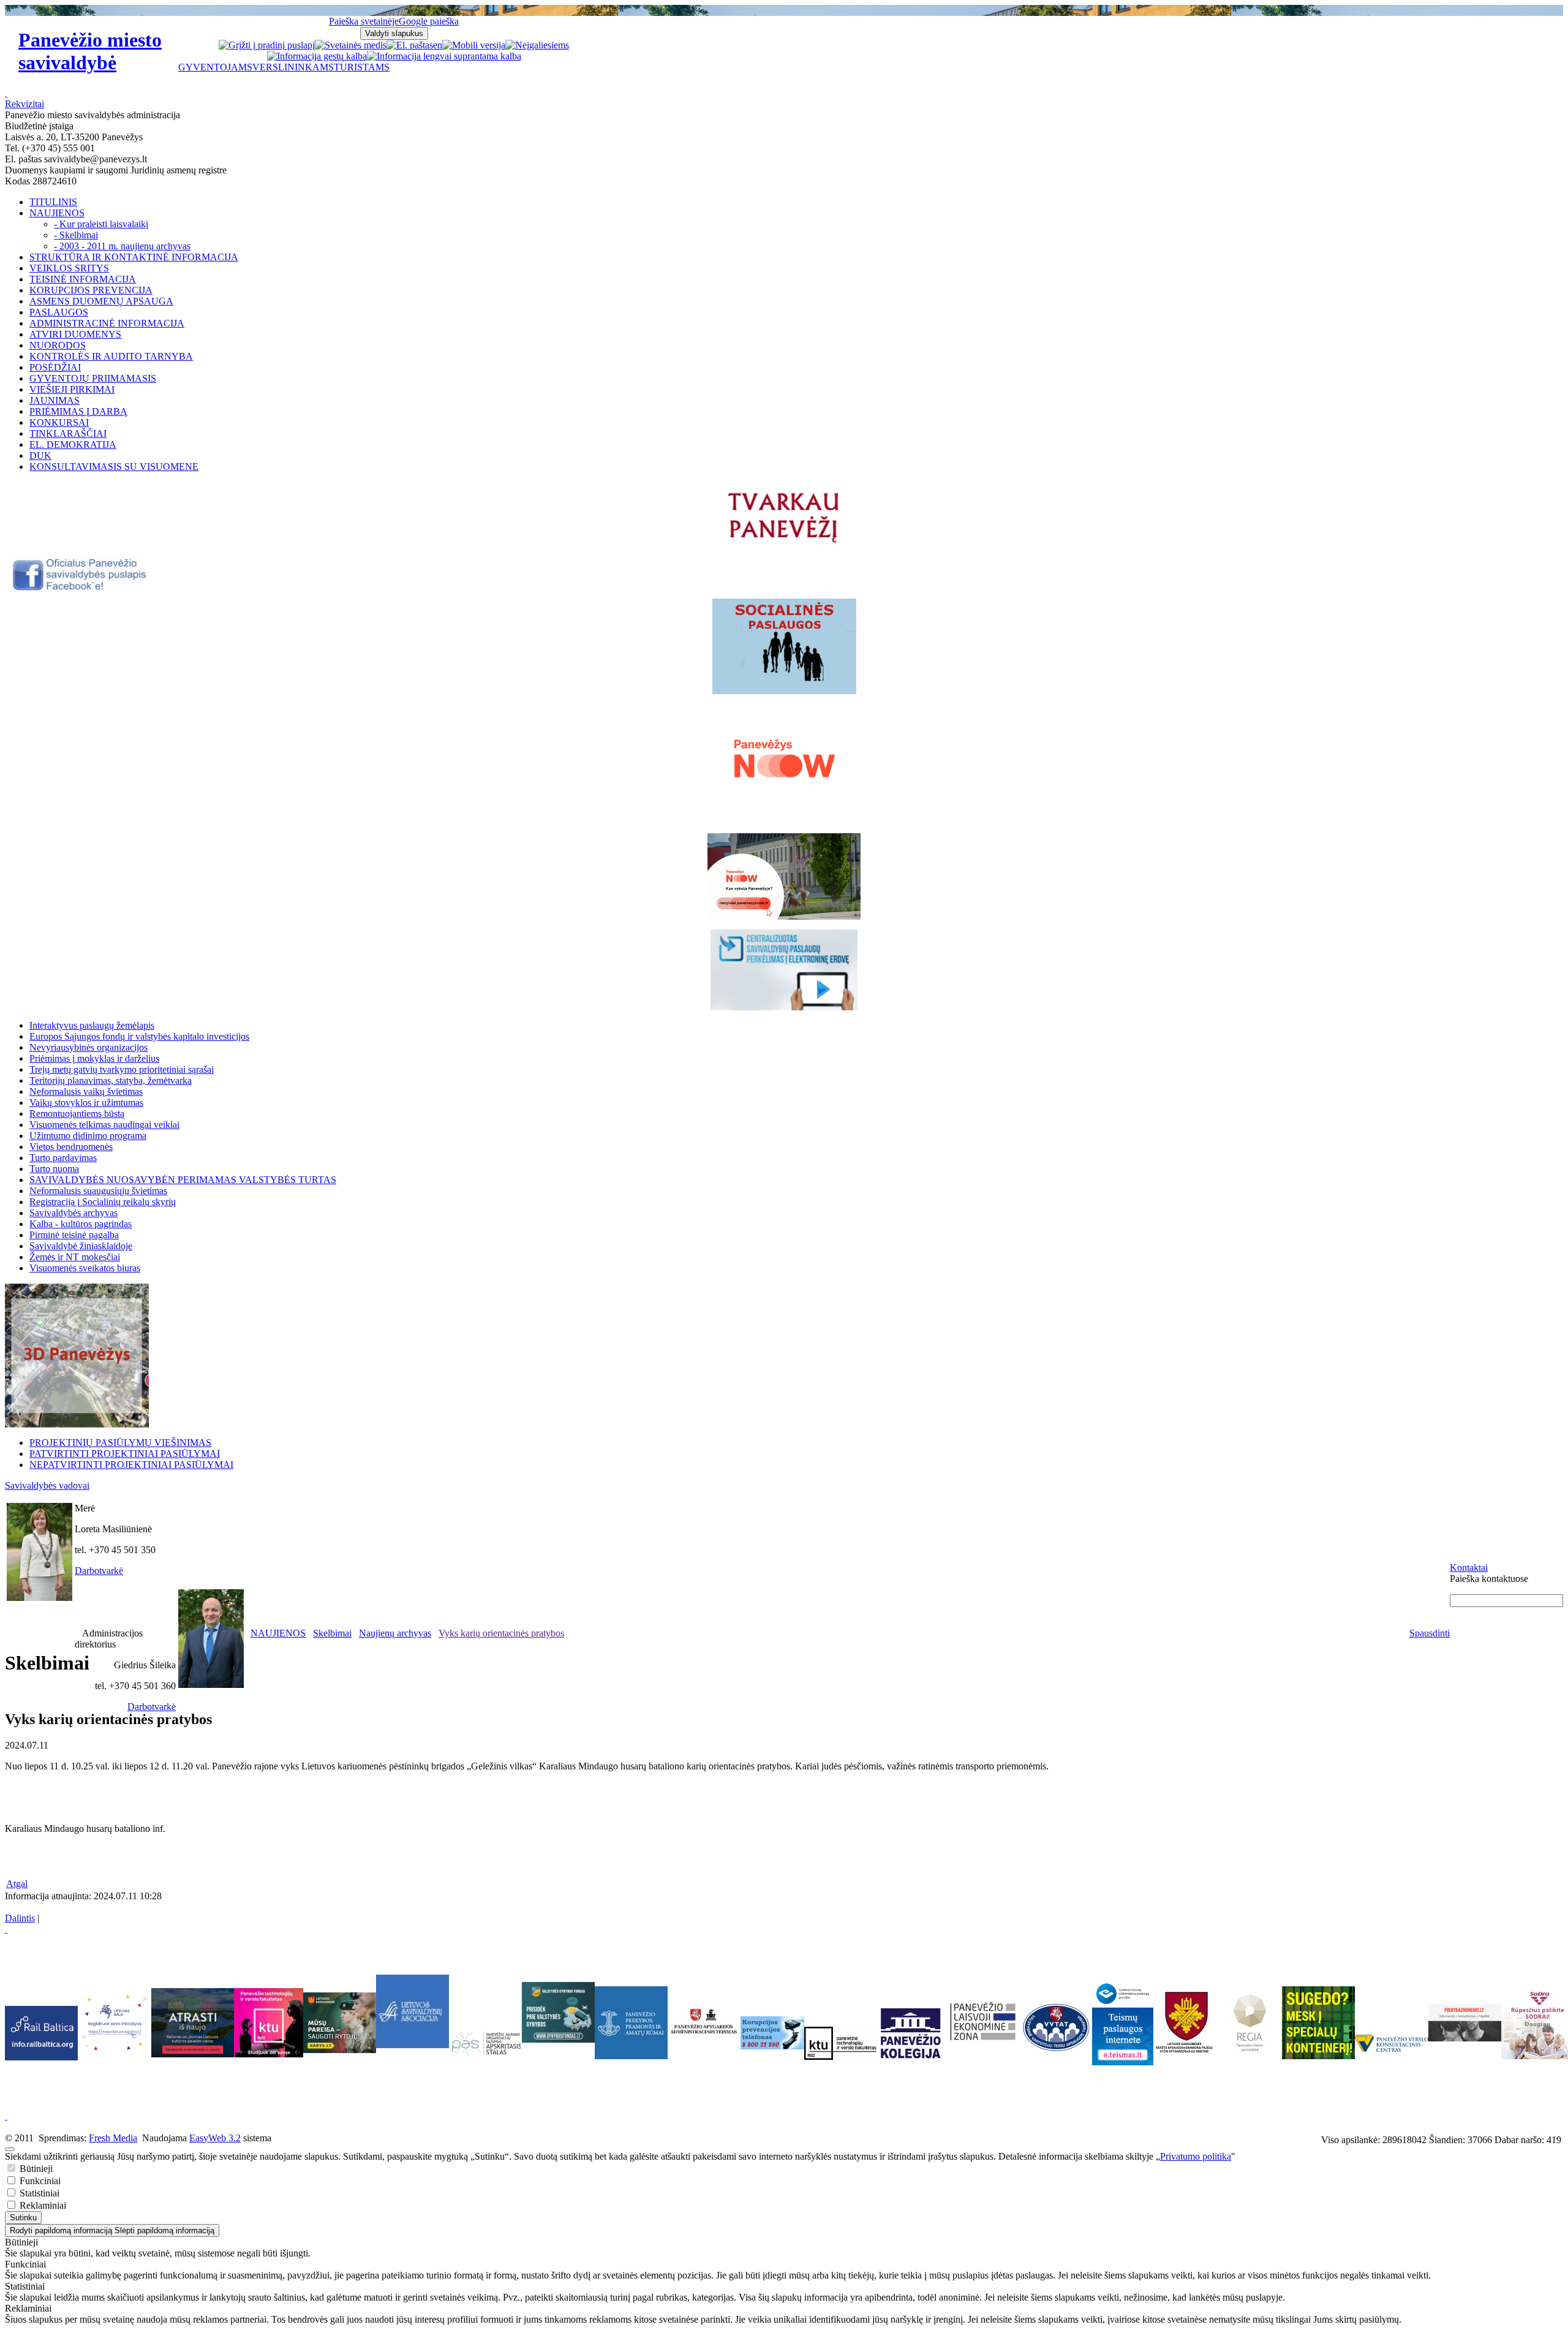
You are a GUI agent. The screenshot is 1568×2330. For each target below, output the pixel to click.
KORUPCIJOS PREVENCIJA (91, 290)
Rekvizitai (24, 104)
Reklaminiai (42, 2205)
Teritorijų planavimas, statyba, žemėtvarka (111, 1080)
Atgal (17, 1884)
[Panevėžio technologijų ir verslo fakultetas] (841, 2043)
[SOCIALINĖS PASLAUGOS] (784, 646)
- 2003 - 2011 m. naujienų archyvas (122, 246)
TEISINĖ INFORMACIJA (83, 279)
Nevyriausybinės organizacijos (89, 1047)
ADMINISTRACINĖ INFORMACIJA (107, 323)
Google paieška (429, 21)
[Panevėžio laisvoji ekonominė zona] (983, 2041)
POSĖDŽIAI (55, 367)
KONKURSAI (59, 422)
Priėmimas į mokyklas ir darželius (94, 1058)
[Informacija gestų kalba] (317, 56)
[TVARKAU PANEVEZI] (784, 544)
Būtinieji (35, 2169)
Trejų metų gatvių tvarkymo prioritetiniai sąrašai (122, 1069)
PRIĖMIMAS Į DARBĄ (78, 411)
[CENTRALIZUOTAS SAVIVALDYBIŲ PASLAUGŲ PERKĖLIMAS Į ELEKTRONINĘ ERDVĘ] (784, 970)
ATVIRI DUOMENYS (75, 334)
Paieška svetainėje (364, 21)
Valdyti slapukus (394, 33)
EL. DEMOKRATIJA (73, 444)
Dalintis (20, 1918)
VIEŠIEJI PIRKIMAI (72, 389)
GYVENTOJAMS (215, 67)
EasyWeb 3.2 (215, 2138)
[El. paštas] (410, 45)
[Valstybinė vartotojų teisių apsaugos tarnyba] (1056, 2052)
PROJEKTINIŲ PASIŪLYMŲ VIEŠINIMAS (120, 1443)
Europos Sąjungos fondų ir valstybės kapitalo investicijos (139, 1036)
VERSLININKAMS (293, 67)
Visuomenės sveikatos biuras (85, 1268)
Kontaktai (1469, 1568)
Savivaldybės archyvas (73, 1213)
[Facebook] (81, 588)
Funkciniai (39, 2181)
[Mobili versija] (474, 45)
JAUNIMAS (55, 400)
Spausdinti (1430, 1633)
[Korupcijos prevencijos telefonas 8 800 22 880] (772, 2033)
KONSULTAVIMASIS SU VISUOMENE (114, 467)
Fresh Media (113, 2138)
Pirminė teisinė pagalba (74, 1235)
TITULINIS (53, 202)
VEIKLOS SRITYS (69, 268)
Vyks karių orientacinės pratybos (501, 1633)
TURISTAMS (362, 67)
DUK (40, 456)
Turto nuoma (54, 1169)
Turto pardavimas (63, 1158)
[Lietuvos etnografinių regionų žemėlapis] (1250, 2052)
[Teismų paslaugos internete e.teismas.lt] (1123, 2062)
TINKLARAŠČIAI (68, 433)
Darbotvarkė (99, 1571)
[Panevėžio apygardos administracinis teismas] (704, 2056)
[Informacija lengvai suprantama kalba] (444, 56)
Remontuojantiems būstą (77, 1114)
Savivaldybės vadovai (47, 1485)
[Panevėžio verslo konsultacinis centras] (1392, 2043)
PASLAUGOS (59, 312)
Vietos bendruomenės (71, 1147)
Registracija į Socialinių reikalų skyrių (103, 1202)
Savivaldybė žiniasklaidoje (81, 1246)
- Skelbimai (76, 235)
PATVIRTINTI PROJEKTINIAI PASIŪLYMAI (125, 1454)
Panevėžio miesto (90, 51)
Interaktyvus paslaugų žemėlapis (92, 1025)
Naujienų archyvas (395, 1633)
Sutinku (23, 2218)
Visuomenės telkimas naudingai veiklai (104, 1125)
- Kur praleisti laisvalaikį (101, 224)
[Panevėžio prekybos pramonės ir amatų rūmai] (631, 2056)
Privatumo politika (1196, 2156)
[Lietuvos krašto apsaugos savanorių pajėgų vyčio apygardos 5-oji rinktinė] (1185, 2052)
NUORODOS (58, 345)
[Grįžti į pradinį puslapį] (267, 45)
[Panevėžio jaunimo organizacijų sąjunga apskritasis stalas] (485, 2044)
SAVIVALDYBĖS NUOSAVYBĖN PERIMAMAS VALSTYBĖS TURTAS (183, 1180)
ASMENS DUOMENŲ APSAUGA (101, 301)
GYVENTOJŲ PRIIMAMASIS (93, 378)
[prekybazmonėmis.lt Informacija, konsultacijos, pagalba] (1465, 2023)
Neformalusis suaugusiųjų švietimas (98, 1191)
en (438, 45)
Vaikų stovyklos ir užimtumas (86, 1103)
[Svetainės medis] (351, 45)
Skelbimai (332, 1633)
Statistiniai (38, 2193)
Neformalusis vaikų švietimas (86, 1091)
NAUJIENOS (57, 213)
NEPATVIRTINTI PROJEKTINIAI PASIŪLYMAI (131, 1465)
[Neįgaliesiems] (537, 45)
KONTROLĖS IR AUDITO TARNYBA (111, 356)
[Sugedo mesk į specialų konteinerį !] (1318, 2023)
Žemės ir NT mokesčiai (75, 1257)
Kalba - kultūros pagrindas (81, 1224)
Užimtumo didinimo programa (88, 1136)
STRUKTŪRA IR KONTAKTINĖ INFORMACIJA (134, 257)
